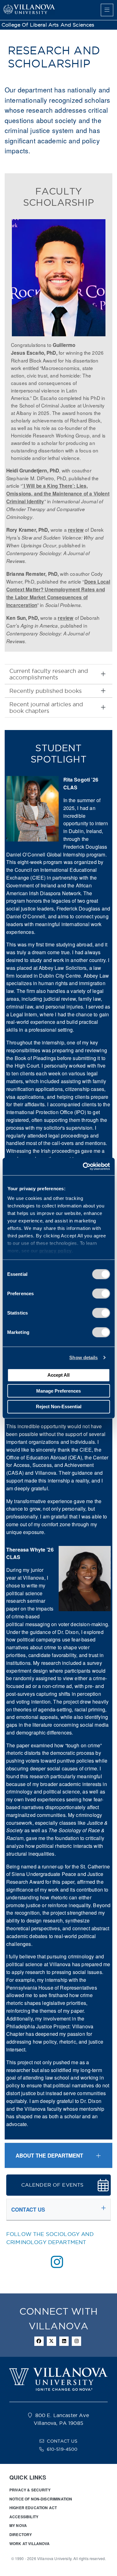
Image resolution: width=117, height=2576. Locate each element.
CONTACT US (62, 2441)
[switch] (101, 1293)
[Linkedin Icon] (64, 2341)
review (76, 530)
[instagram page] (57, 2262)
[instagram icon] (76, 2341)
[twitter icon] (51, 2341)
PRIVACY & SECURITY (30, 2490)
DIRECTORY (21, 2534)
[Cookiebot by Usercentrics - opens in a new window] (83, 1167)
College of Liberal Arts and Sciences (48, 25)
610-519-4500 (62, 2449)
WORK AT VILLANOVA (30, 2544)
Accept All (58, 1375)
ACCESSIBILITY (24, 2517)
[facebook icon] (39, 2341)
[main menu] (107, 10)
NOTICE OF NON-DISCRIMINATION (41, 2499)
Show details (83, 1357)
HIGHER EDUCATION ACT (33, 2508)
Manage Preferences (58, 1391)
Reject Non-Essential (59, 1406)
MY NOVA (18, 2525)
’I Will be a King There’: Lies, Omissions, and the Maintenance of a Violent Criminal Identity (58, 494)
